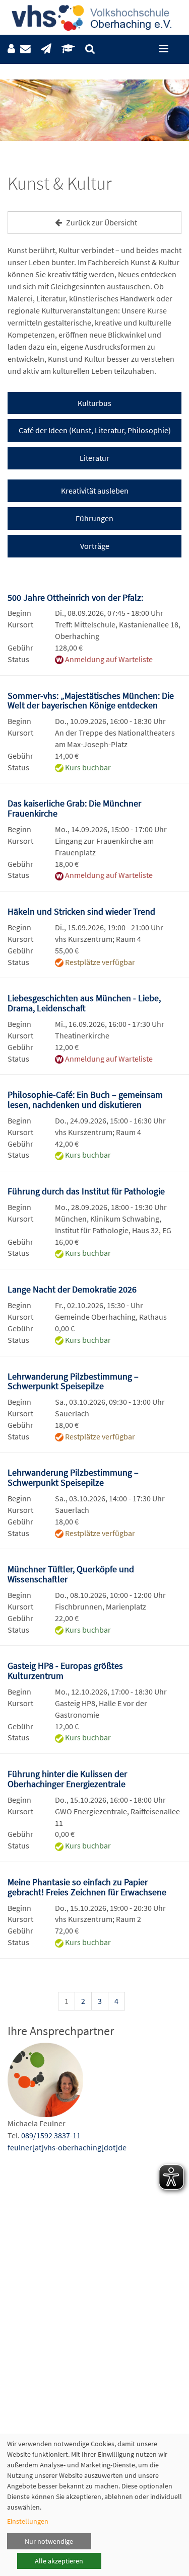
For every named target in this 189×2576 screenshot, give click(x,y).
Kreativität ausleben (95, 491)
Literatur (94, 458)
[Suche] (90, 49)
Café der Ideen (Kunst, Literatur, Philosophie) (95, 430)
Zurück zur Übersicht (101, 222)
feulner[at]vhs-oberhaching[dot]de (67, 2147)
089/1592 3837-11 (51, 2135)
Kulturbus (94, 403)
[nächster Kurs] (168, 2003)
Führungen (94, 518)
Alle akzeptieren (59, 2561)
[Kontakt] (25, 49)
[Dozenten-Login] (68, 49)
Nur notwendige (49, 2541)
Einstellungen (28, 2521)
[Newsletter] (46, 49)
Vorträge (95, 546)
